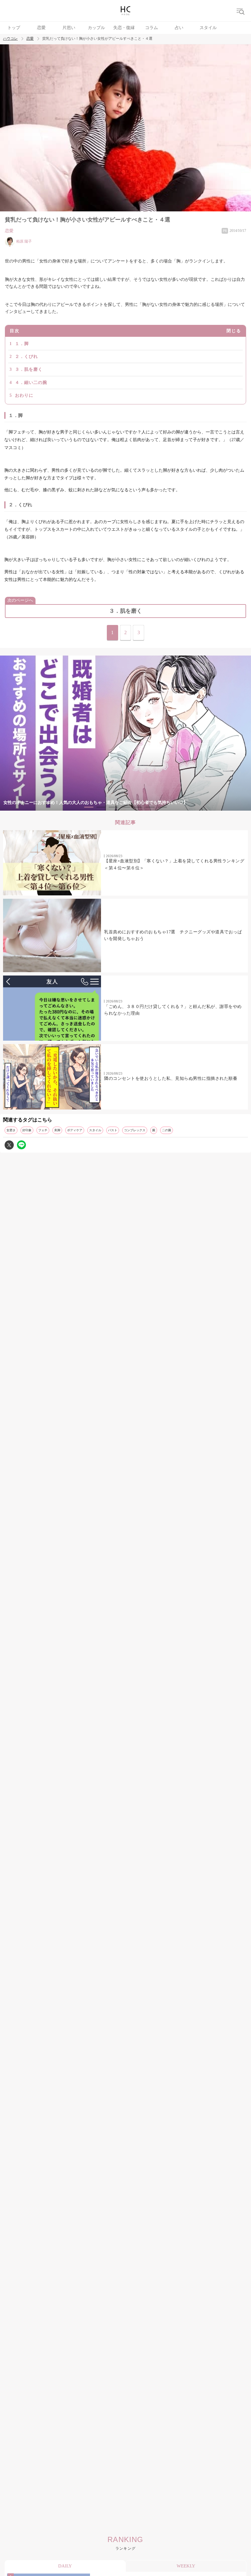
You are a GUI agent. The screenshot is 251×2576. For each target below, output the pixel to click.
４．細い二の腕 (31, 383)
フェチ (43, 1130)
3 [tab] (113, 807)
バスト (113, 1130)
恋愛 (41, 28)
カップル (96, 28)
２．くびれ (26, 357)
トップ (14, 28)
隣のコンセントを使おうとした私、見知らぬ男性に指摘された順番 (171, 1078)
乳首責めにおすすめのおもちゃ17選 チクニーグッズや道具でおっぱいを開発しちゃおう (173, 935)
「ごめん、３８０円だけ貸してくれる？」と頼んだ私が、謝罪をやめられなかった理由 (173, 1010)
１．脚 (22, 344)
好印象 (27, 1130)
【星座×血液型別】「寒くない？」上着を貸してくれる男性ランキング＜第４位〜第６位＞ (174, 864)
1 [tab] (89, 807)
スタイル (208, 28)
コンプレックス (135, 1130)
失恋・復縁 (124, 28)
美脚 (57, 1130)
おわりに (24, 395)
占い (179, 28)
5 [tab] (138, 807)
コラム (152, 28)
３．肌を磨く (29, 369)
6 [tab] (150, 807)
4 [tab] (125, 807)
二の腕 (167, 1130)
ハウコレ (10, 39)
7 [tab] (162, 807)
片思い (69, 28)
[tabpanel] (125, 733)
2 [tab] (101, 807)
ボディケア (75, 1130)
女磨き (11, 1130)
